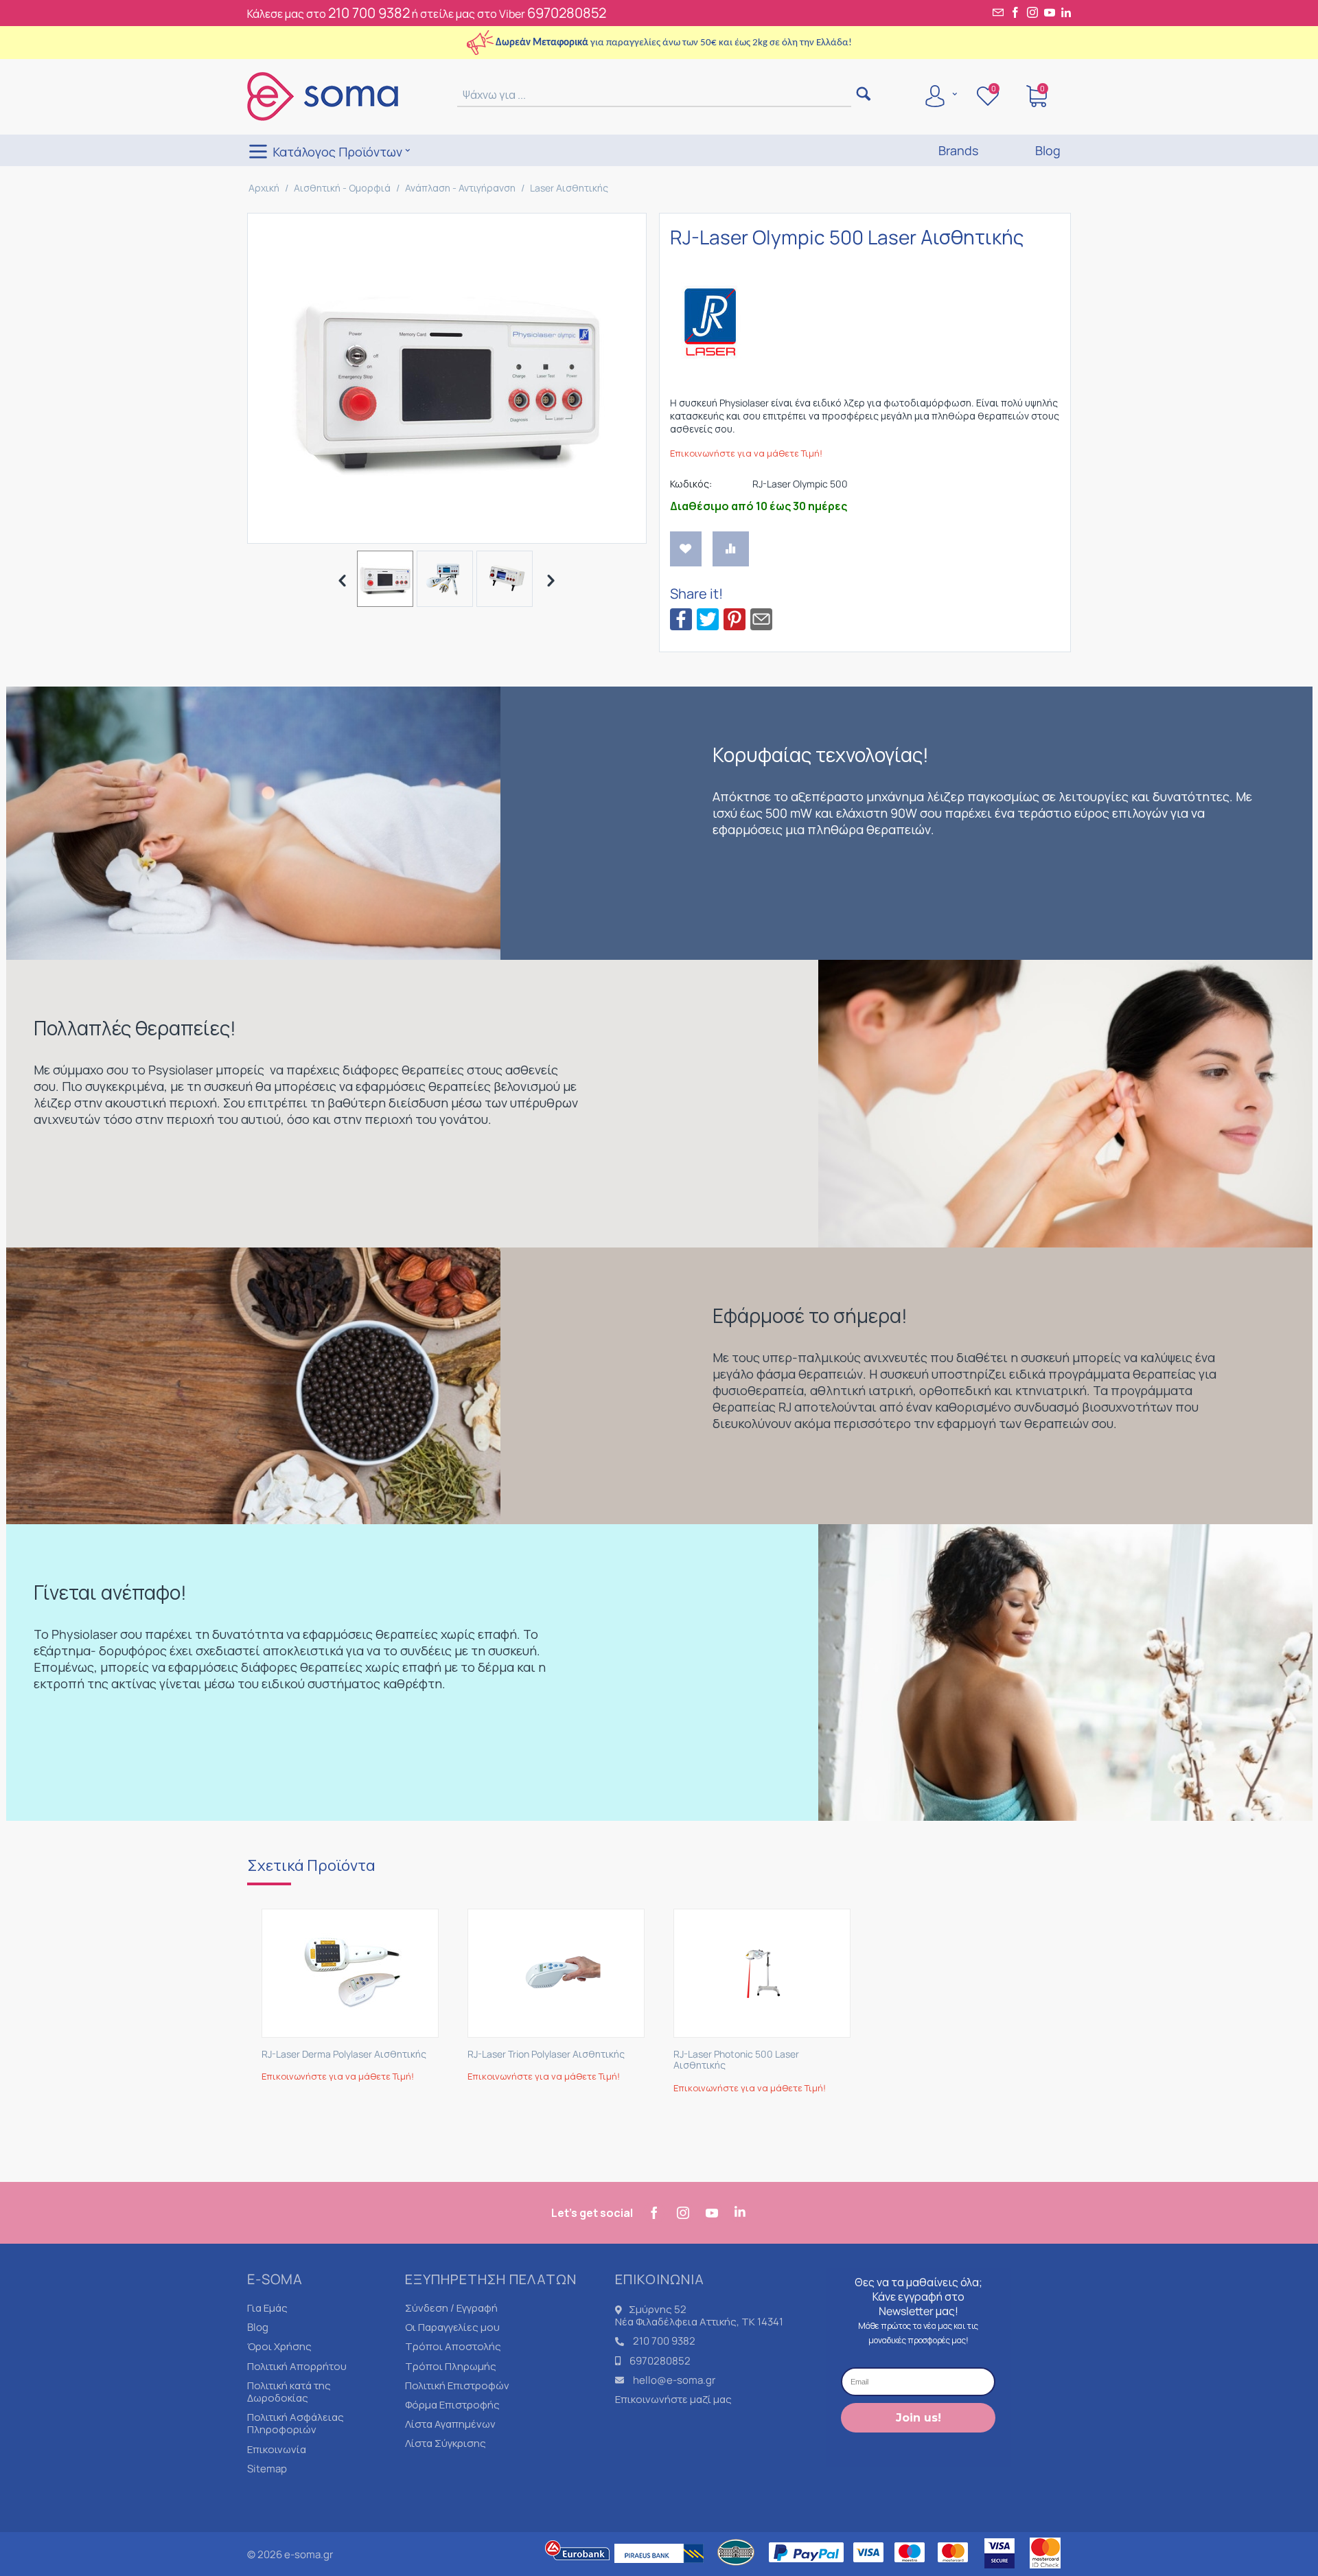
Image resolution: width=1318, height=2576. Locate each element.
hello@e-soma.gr (674, 2380)
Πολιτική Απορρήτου (297, 2366)
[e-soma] (323, 95)
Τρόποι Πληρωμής (451, 2366)
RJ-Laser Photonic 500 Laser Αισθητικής (736, 2060)
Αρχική (264, 188)
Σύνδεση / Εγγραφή (451, 2308)
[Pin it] (735, 618)
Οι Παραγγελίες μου (452, 2327)
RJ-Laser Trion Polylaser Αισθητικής (546, 2055)
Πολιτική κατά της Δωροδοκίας (289, 2392)
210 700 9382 (369, 13)
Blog (258, 2327)
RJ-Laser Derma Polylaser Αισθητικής (344, 2055)
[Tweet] (708, 618)
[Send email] (761, 618)
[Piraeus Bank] (662, 2569)
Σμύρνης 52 (658, 2309)
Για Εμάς (267, 2308)
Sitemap (267, 2469)
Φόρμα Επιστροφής (452, 2405)
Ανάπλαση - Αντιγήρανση (460, 188)
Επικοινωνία (277, 2449)
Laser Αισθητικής (569, 188)
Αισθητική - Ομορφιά (342, 188)
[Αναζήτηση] (863, 95)
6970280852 (567, 13)
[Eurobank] (578, 2569)
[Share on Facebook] (681, 618)
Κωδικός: (691, 484)
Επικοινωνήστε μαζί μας (673, 2399)
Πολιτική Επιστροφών (457, 2385)
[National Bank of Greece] (737, 2569)
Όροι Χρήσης (279, 2346)
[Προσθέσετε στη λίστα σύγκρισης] (731, 549)
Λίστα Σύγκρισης (446, 2443)
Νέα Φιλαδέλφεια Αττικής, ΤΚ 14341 (699, 2322)
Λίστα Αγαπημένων (450, 2424)
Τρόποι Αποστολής (453, 2346)
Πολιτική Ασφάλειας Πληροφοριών (296, 2423)
